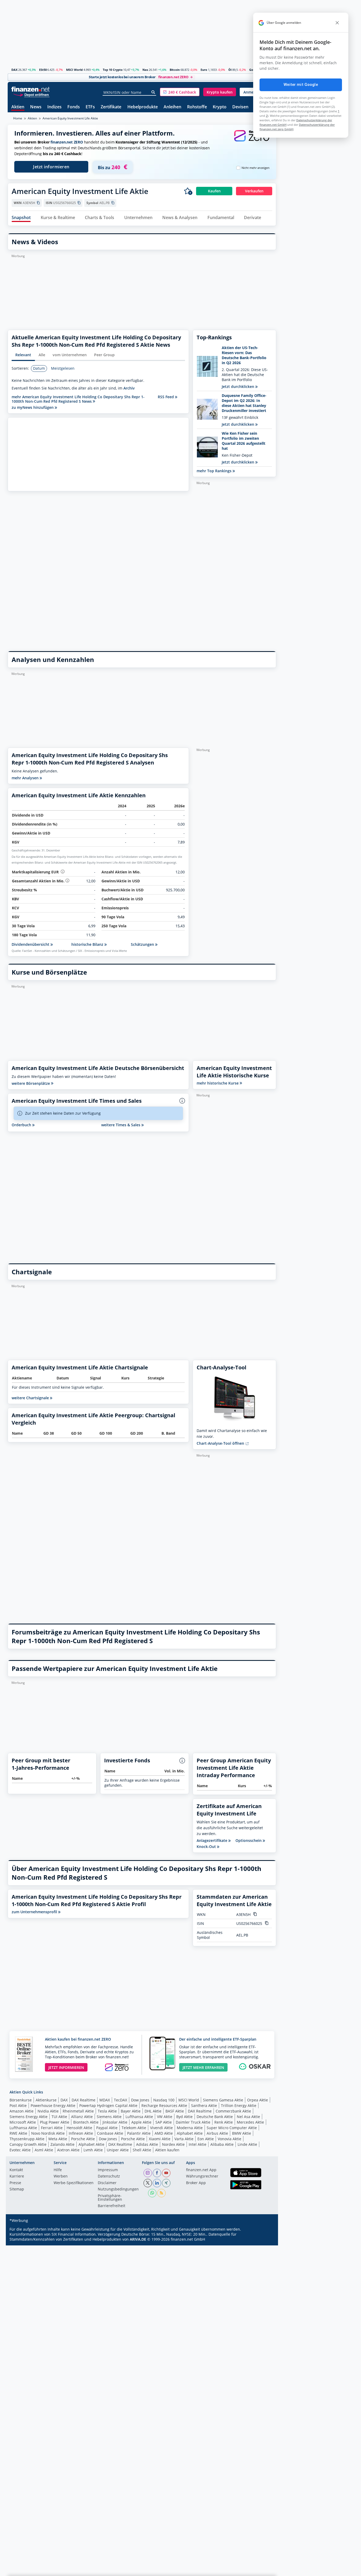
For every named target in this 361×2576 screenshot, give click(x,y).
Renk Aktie (224, 2122)
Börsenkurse (21, 2100)
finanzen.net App (201, 2170)
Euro (204, 70)
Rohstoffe (197, 107)
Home (18, 118)
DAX (14, 70)
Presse (15, 2183)
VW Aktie (165, 2117)
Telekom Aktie (134, 2128)
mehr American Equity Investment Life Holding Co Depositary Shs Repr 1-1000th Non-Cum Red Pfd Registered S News (78, 399)
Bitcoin (175, 70)
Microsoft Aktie (23, 2122)
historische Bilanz (88, 944)
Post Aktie (18, 2105)
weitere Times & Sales (121, 1125)
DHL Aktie (153, 2111)
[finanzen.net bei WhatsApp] (152, 2193)
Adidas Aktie (147, 2144)
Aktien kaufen (167, 2150)
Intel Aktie (198, 2144)
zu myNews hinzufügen (33, 407)
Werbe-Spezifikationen (74, 2183)
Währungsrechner (202, 2176)
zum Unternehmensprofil (35, 1912)
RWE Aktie (18, 2133)
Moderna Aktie (190, 2128)
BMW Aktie (242, 2133)
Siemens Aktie (109, 2117)
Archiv (129, 388)
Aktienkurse (46, 2100)
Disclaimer (107, 2183)
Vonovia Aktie (230, 2139)
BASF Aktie (175, 2111)
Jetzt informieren (51, 167)
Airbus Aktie (217, 2133)
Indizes (54, 107)
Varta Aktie (184, 2139)
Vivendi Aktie (161, 2128)
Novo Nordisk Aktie (48, 2133)
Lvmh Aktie (93, 2150)
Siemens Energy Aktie (29, 2117)
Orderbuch (22, 1125)
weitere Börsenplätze (31, 1083)
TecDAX (121, 2100)
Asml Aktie (44, 2150)
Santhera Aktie (204, 2105)
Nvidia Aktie (48, 2111)
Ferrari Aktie (52, 2128)
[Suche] (153, 92)
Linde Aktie (247, 2144)
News (36, 107)
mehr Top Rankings (215, 471)
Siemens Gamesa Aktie (223, 2100)
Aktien (18, 107)
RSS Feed (166, 397)
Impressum (108, 2170)
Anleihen (172, 107)
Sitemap (17, 2189)
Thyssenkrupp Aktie (27, 2139)
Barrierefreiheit (112, 2206)
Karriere (17, 2176)
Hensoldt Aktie (79, 2128)
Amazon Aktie (22, 2111)
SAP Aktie (164, 2122)
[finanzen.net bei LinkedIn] (157, 2183)
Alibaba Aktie (222, 2144)
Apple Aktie (141, 2122)
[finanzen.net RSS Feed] (161, 2193)
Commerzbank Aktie (233, 2111)
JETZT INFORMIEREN (66, 2067)
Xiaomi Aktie (160, 2139)
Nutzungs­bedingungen (118, 2189)
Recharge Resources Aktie (164, 2105)
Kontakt (16, 2170)
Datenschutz (109, 2176)
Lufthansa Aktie (139, 2117)
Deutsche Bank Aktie (215, 2117)
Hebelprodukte (143, 107)
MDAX (105, 2100)
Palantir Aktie (139, 2133)
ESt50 (43, 70)
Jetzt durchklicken (239, 386)
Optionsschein (249, 1841)
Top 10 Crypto (113, 70)
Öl (230, 70)
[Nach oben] (265, 2570)
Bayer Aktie (131, 2111)
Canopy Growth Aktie (28, 2144)
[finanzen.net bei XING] (166, 2183)
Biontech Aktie (86, 2122)
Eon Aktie (206, 2139)
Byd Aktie (184, 2117)
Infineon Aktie (81, 2133)
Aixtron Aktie (68, 2150)
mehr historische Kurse (218, 1083)
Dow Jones (140, 2100)
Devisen (240, 107)
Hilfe (58, 2170)
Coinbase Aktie (110, 2133)
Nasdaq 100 (164, 2100)
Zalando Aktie (63, 2144)
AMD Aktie (164, 2133)
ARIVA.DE (138, 2239)
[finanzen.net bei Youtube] (166, 2173)
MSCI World (74, 70)
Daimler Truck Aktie (193, 2122)
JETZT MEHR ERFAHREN (203, 2067)
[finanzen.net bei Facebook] (157, 2173)
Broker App (196, 2183)
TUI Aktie (59, 2117)
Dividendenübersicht (31, 944)
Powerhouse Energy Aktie (53, 2105)
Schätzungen (143, 944)
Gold (253, 70)
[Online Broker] (31, 94)
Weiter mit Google (301, 85)
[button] (180, 92)
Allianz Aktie (82, 2117)
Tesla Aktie (107, 2111)
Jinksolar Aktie (115, 2122)
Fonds (74, 107)
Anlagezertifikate (212, 1841)
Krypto (220, 107)
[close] (337, 23)
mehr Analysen (26, 778)
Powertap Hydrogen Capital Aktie (108, 2105)
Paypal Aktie (107, 2128)
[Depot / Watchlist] (188, 191)
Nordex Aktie (173, 2144)
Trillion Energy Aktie (239, 2105)
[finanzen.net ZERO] (252, 141)
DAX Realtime (84, 2100)
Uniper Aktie (118, 2150)
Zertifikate (111, 107)
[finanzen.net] (31, 89)
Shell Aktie (142, 2150)
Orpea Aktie (258, 2100)
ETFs (90, 107)
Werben (61, 2176)
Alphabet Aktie (190, 2133)
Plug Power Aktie (55, 2122)
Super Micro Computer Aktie (232, 2128)
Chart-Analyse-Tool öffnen (221, 1443)
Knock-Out (207, 1847)
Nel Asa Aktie (248, 2117)
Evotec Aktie (20, 2150)
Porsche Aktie (83, 2139)
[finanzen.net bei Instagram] (148, 2173)
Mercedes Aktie (250, 2122)
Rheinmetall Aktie (78, 2111)
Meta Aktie (58, 2139)
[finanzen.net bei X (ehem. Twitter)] (148, 2183)
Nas (145, 70)
